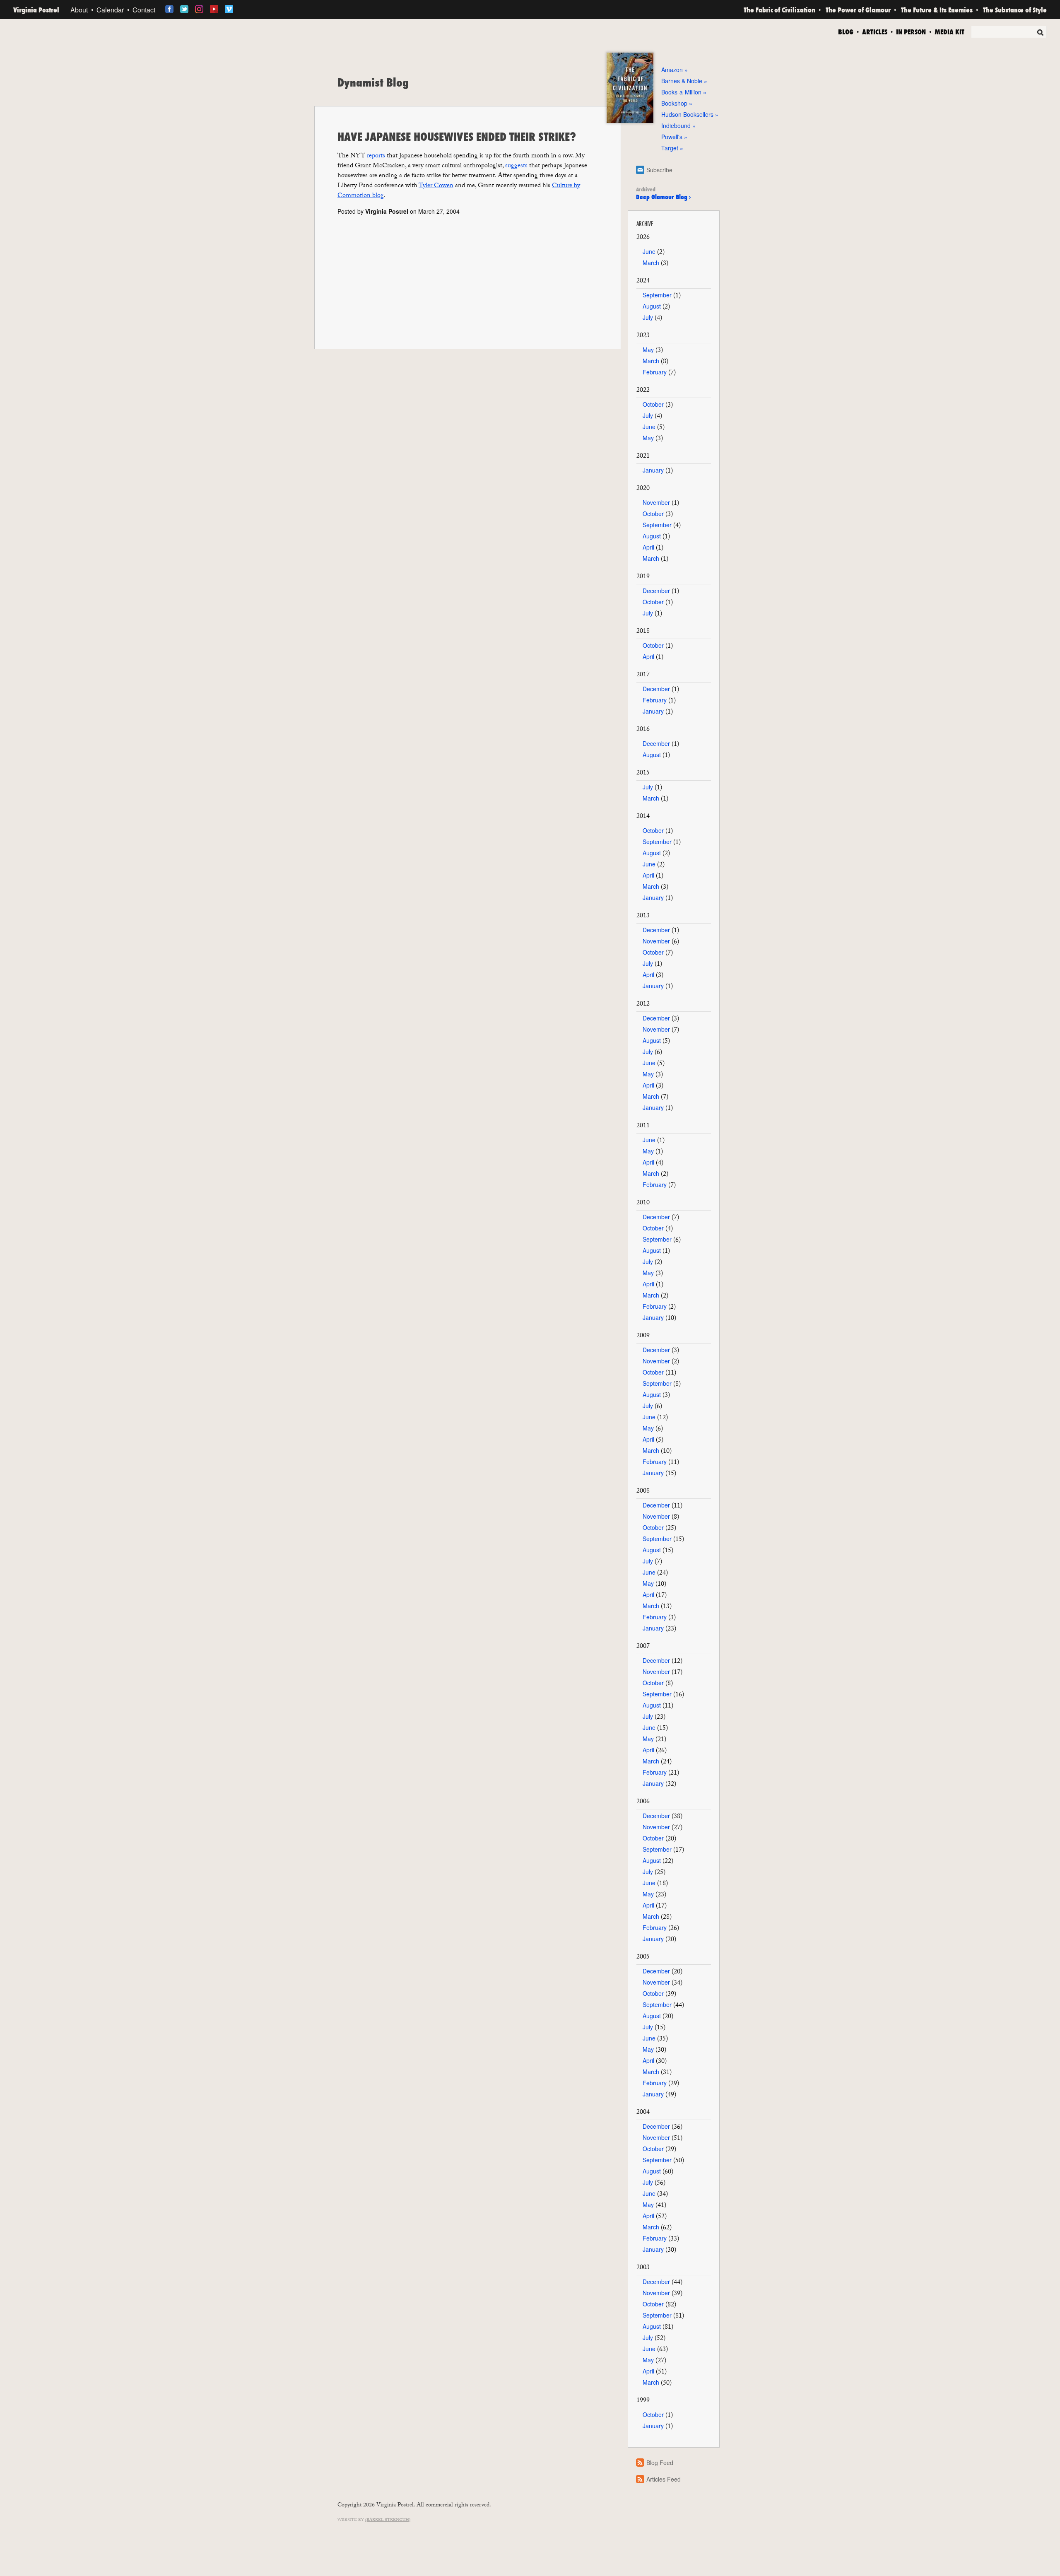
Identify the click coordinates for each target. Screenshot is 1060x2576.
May (648, 350)
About (79, 10)
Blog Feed (660, 2463)
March (651, 263)
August (652, 306)
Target (670, 148)
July (648, 317)
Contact (144, 10)
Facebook (169, 9)
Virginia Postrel (36, 10)
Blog (846, 31)
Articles (875, 31)
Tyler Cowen (436, 186)
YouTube (214, 9)
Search (1040, 32)
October (653, 404)
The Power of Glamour (858, 10)
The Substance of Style (1015, 10)
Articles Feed (664, 2479)
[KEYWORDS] (1009, 33)
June (649, 251)
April (648, 547)
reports (376, 156)
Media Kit (949, 31)
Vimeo (229, 9)
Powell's (672, 137)
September (657, 295)
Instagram (199, 9)
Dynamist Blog (373, 82)
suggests (516, 166)
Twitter (184, 9)
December (656, 591)
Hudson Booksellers (687, 114)
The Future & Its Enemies (937, 10)
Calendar (110, 10)
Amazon (672, 70)
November (656, 502)
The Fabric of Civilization (779, 10)
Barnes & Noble (682, 81)
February (655, 372)
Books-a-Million (681, 92)
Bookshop (674, 103)
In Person (911, 31)
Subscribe (659, 170)
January (653, 470)
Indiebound (676, 125)
